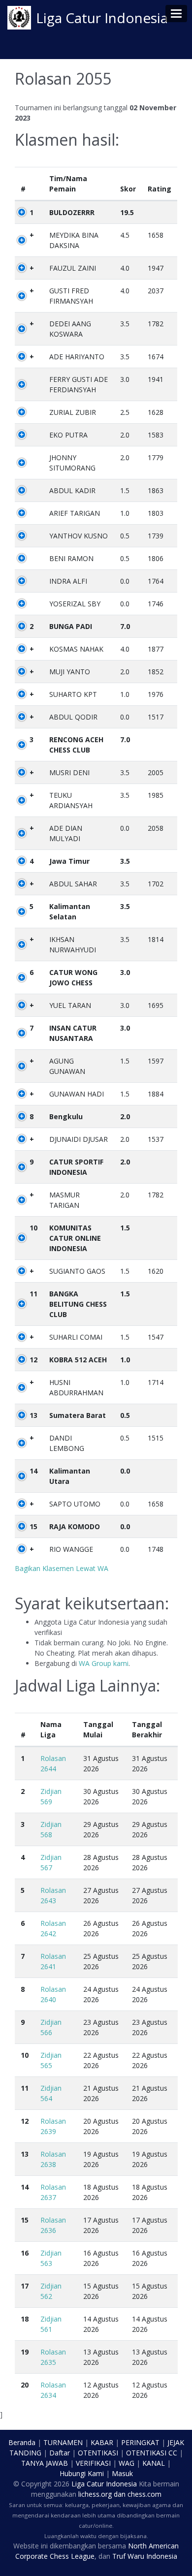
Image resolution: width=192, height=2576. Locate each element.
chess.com (144, 2494)
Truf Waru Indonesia (145, 2556)
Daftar (60, 2453)
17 (25, 2286)
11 (33, 1294)
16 (25, 2253)
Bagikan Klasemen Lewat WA (62, 1568)
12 (33, 1360)
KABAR (102, 2442)
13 (33, 1415)
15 (33, 1526)
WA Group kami (104, 1663)
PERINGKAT (140, 2442)
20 (25, 2385)
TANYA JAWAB (45, 2463)
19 (25, 2352)
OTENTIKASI (98, 2453)
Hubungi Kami (82, 2473)
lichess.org (95, 2494)
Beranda (22, 2442)
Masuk (122, 2473)
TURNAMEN (63, 2442)
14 (33, 1471)
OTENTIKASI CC (152, 2453)
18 (25, 2319)
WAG (127, 2463)
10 (33, 1228)
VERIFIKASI (93, 2463)
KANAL (154, 2463)
